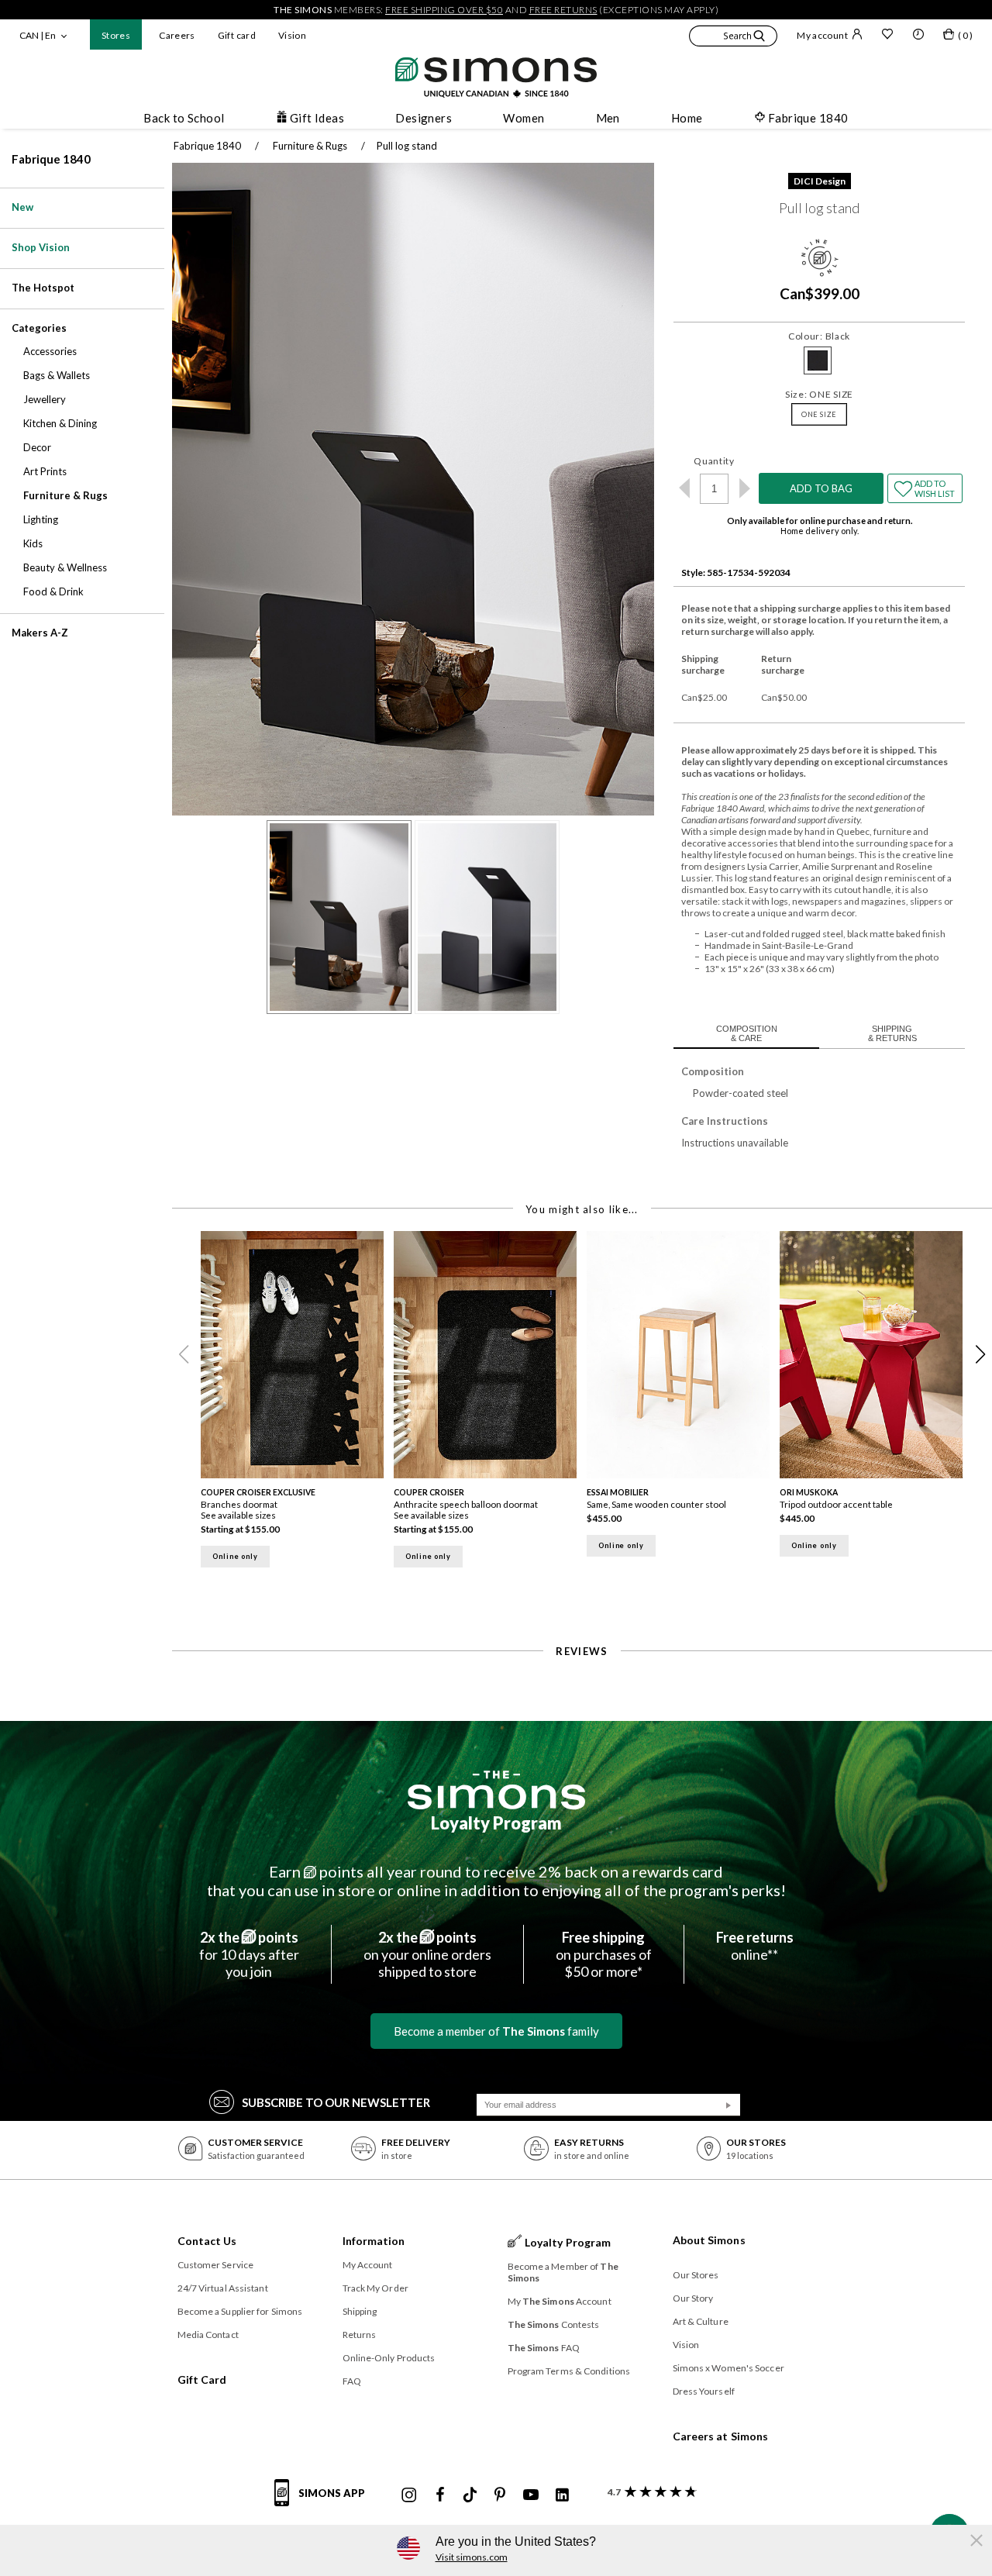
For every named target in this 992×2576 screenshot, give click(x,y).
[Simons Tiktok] (470, 2495)
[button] (733, 38)
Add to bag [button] (821, 488)
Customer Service (216, 2265)
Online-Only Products (389, 2358)
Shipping (360, 2311)
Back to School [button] (184, 118)
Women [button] (524, 118)
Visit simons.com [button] (472, 2557)
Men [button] (608, 118)
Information (374, 2241)
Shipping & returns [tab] (892, 1033)
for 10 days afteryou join (249, 1954)
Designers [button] (424, 118)
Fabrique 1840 (51, 159)
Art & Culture (701, 2321)
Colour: (819, 336)
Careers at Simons (721, 2436)
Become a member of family (496, 2031)
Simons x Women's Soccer (728, 2368)
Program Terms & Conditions (569, 2371)
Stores (116, 35)
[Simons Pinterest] (500, 2495)
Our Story (693, 2298)
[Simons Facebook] (440, 2495)
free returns (563, 10)
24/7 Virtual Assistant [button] (223, 2288)
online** (755, 1946)
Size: (819, 394)
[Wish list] (887, 36)
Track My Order (375, 2288)
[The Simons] (496, 1790)
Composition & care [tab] (747, 1033)
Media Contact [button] (208, 2335)
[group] (297, 1404)
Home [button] (687, 118)
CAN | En (38, 35)
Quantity (714, 461)
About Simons (709, 2240)
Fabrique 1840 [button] (808, 118)
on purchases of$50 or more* (604, 1954)
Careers (177, 35)
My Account (368, 2265)
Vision (292, 35)
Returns (360, 2335)
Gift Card (202, 2379)
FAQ (352, 2381)
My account (822, 35)
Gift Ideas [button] (317, 118)
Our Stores (696, 2275)
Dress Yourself (704, 2391)
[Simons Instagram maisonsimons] (409, 2495)
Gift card (237, 35)
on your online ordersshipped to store (427, 1954)
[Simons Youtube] (531, 2495)
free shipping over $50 (444, 10)
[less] (684, 488)
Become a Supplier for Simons (240, 2311)
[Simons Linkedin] (562, 2495)
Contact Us (207, 2241)
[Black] (818, 360)
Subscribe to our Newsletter (336, 2102)
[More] (744, 488)
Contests (554, 2324)
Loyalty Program (496, 1823)
